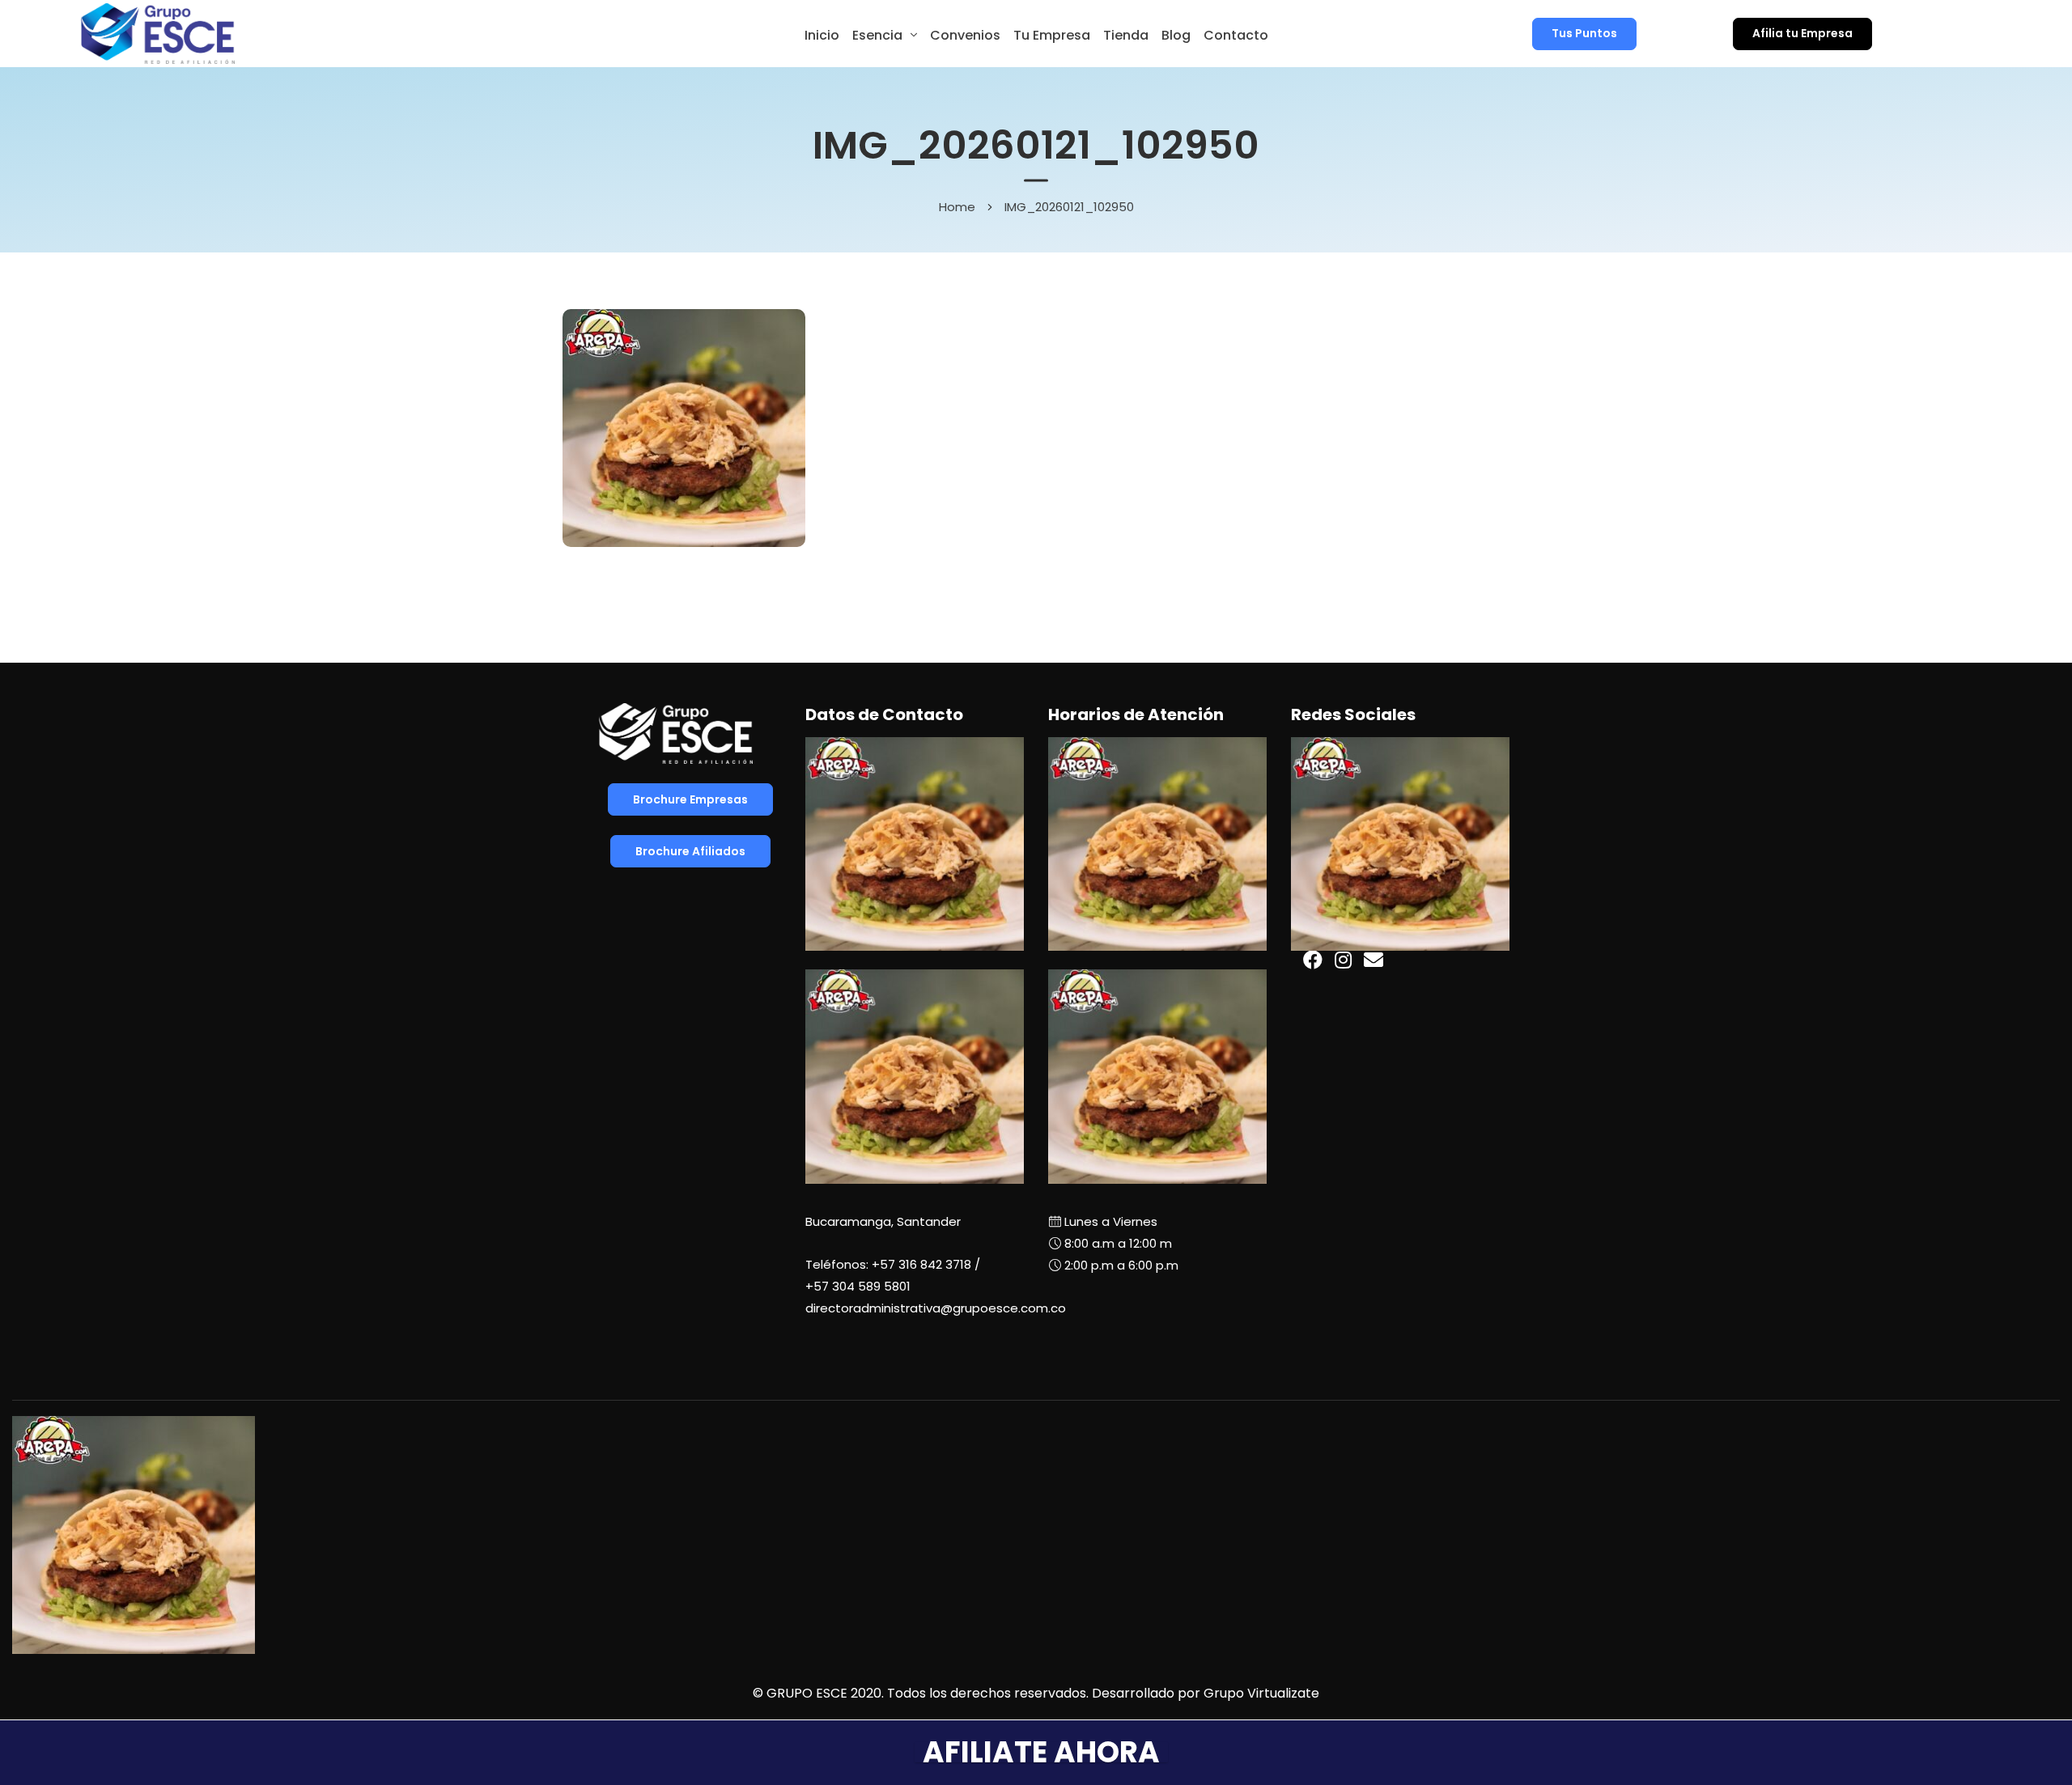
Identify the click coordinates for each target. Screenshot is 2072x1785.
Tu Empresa (1052, 35)
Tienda (1126, 35)
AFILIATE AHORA (1041, 1752)
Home (957, 206)
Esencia (877, 35)
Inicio (822, 35)
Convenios (965, 35)
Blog (1176, 35)
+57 (858, 1286)
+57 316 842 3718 (921, 1264)
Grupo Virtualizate (1261, 1693)
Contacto (1236, 35)
